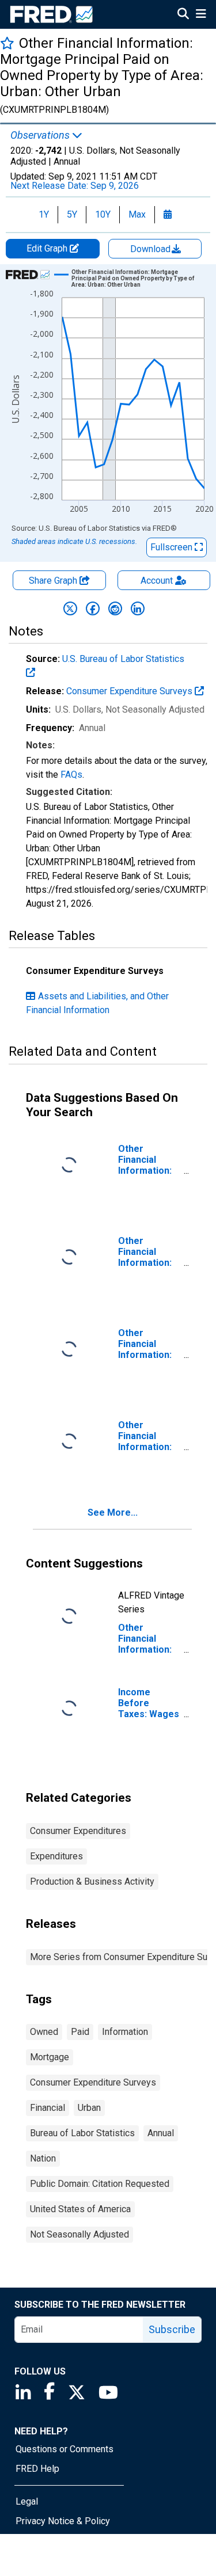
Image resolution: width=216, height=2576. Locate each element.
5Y (72, 214)
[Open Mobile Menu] (201, 15)
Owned (44, 2032)
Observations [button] (41, 135)
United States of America (80, 2209)
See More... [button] (113, 1513)
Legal (27, 2501)
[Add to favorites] (7, 43)
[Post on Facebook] (93, 608)
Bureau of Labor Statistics (82, 2133)
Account (157, 581)
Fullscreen (173, 547)
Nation (43, 2158)
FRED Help (37, 2469)
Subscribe (172, 2329)
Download (151, 249)
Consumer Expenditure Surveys (130, 691)
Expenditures (56, 1856)
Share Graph (54, 581)
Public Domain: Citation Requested (100, 2184)
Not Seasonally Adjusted (79, 2234)
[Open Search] (183, 15)
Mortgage (50, 2057)
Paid (80, 2032)
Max (137, 214)
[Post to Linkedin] (138, 608)
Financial (48, 2108)
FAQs (71, 775)
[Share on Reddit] (115, 608)
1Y (44, 214)
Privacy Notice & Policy (63, 2521)
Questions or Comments (65, 2449)
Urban (89, 2108)
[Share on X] (70, 608)
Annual (161, 2133)
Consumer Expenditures (78, 1831)
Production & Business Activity (92, 1881)
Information (125, 2032)
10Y (103, 214)
